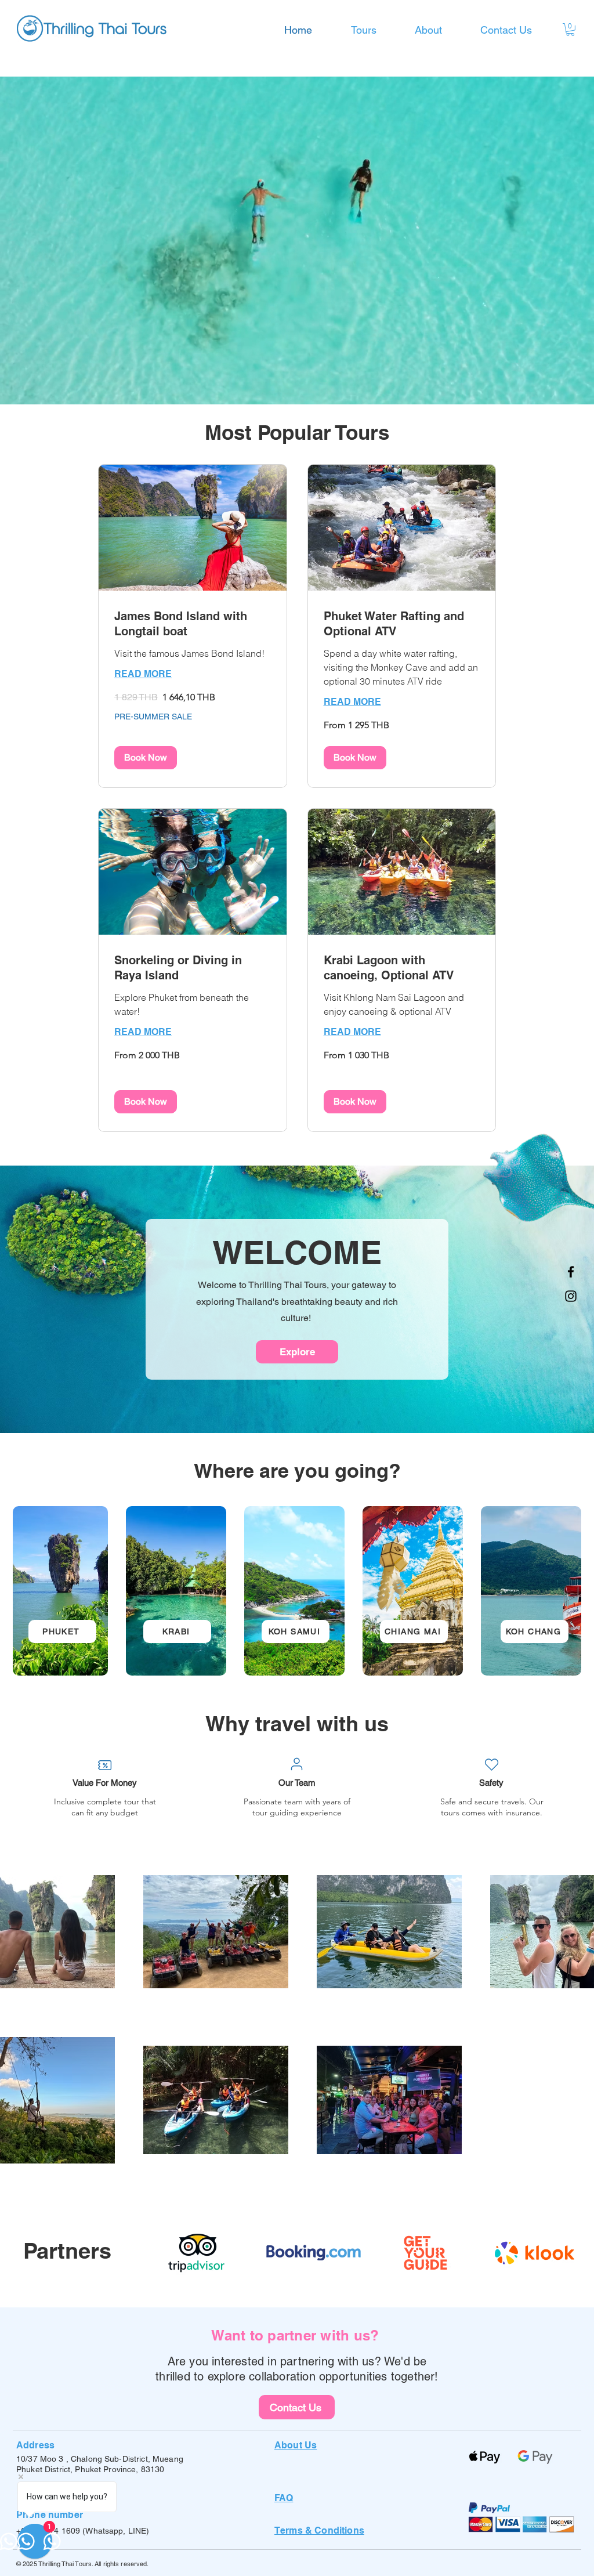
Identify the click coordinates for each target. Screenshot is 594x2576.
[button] (570, 30)
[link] (193, 624)
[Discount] (104, 1765)
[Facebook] (571, 1272)
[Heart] (491, 1765)
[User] (296, 1764)
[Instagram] (571, 1296)
